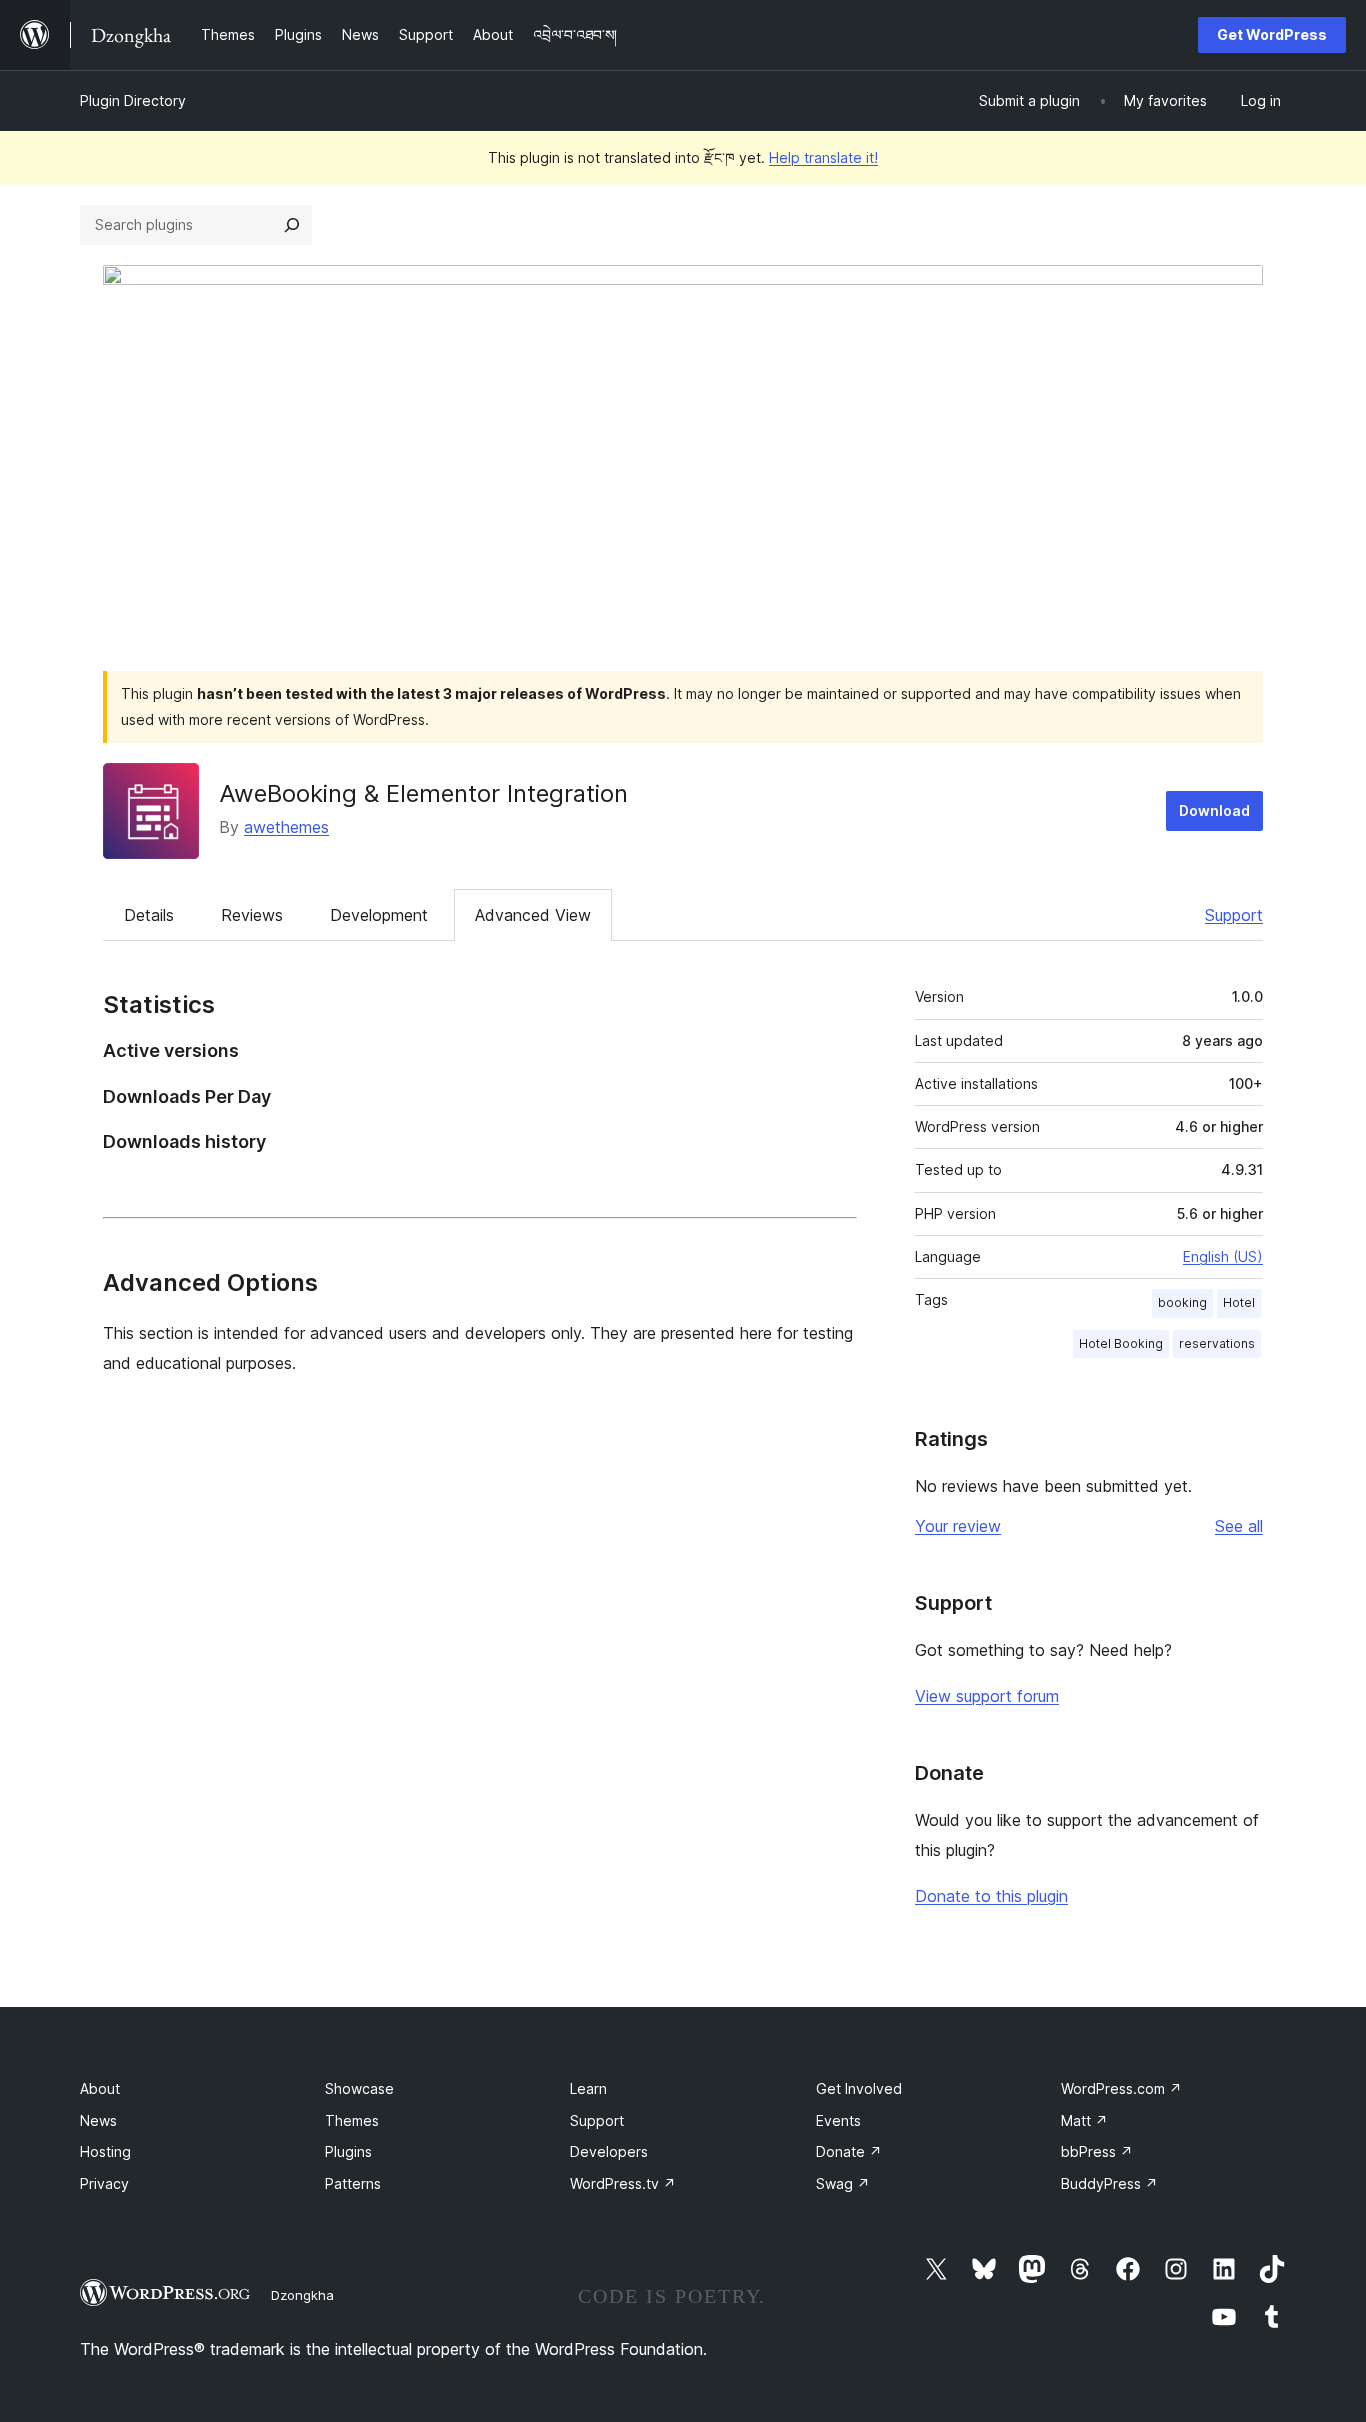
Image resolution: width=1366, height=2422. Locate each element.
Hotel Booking (1121, 1343)
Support (1234, 915)
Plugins (348, 2151)
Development (379, 915)
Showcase (359, 2088)
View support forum (987, 1696)
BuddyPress (1109, 2183)
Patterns (353, 2183)
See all (1239, 1526)
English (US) (1223, 1256)
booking (1182, 1302)
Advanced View (533, 915)
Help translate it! (823, 157)
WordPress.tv (623, 2183)
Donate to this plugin (991, 1896)
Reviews (252, 915)
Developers (609, 2151)
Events (838, 2120)
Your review (958, 1526)
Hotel (1239, 1302)
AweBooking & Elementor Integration (423, 793)
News (98, 2120)
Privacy (104, 2183)
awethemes (286, 827)
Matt (1084, 2120)
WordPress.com (1121, 2088)
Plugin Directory (133, 100)
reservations (1217, 1343)
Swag (843, 2183)
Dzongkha (302, 2295)
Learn (588, 2088)
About (100, 2088)
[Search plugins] (292, 225)
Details (149, 915)
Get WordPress (1272, 34)
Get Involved (859, 2088)
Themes (352, 2120)
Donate (849, 2151)
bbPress (1097, 2151)
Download (1214, 810)
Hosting (105, 2151)
